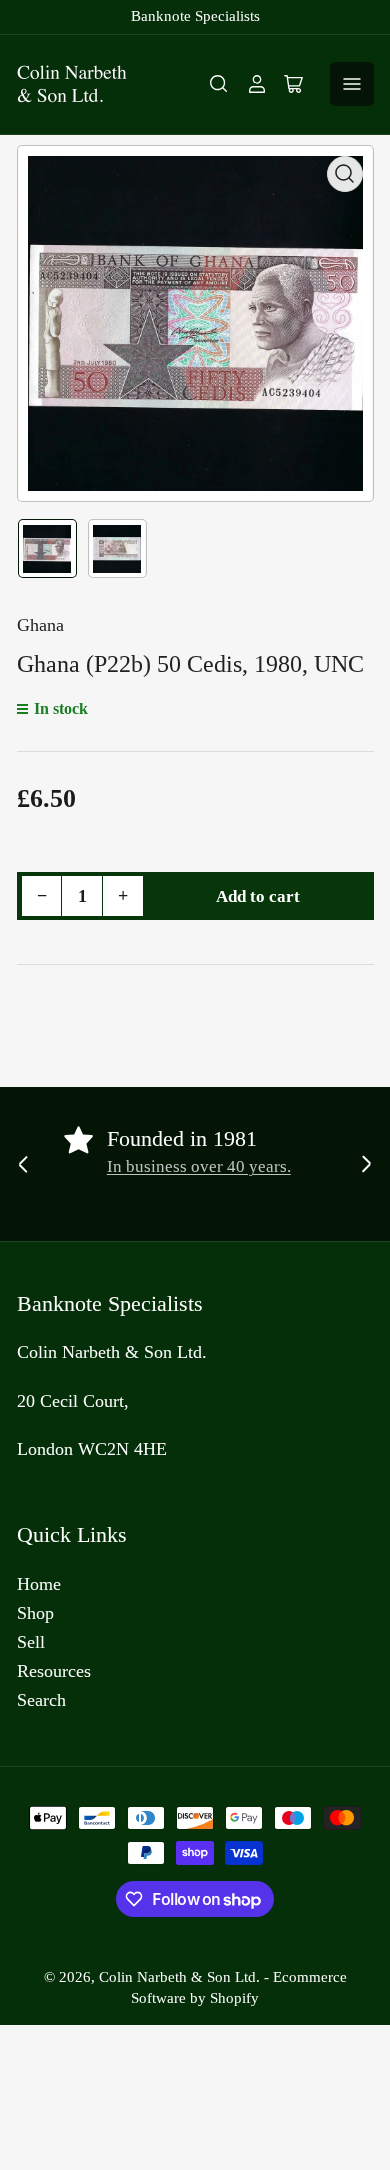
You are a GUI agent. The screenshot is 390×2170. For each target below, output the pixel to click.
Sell (31, 1642)
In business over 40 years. (199, 1166)
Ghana (40, 625)
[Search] (219, 84)
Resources (54, 1671)
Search (41, 1700)
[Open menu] (352, 84)
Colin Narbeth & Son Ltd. (179, 1977)
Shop (35, 1613)
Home (39, 1584)
